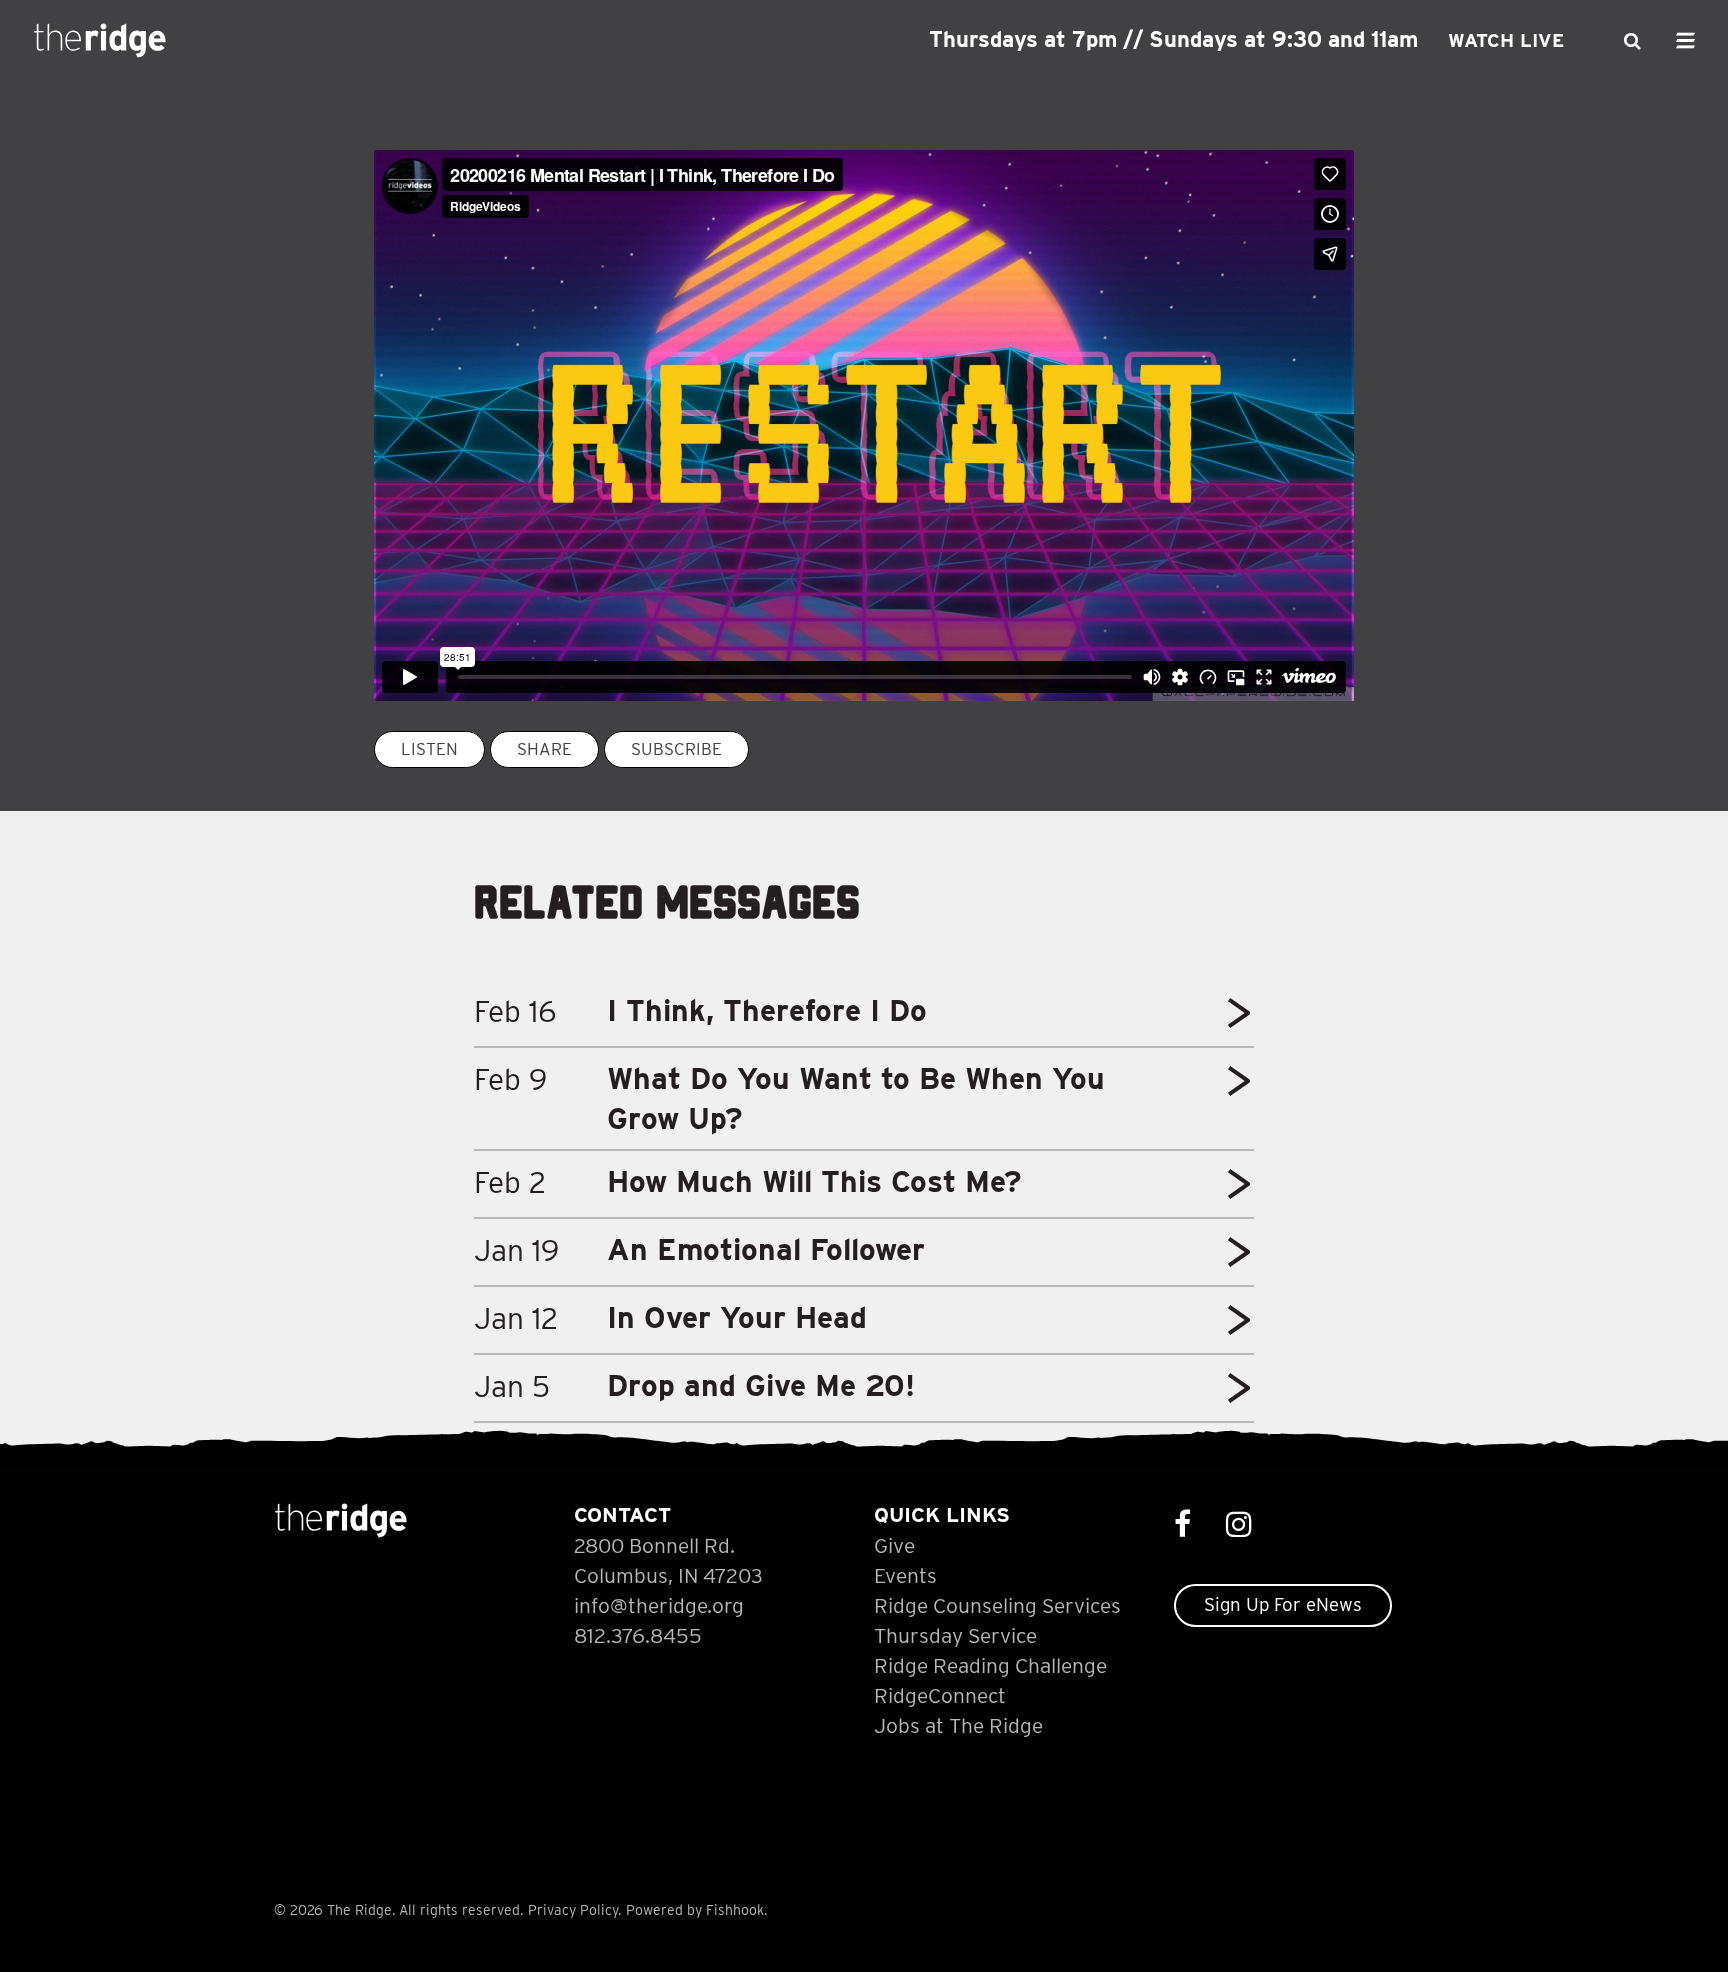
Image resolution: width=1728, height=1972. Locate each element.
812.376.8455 (638, 1635)
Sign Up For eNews (1283, 1604)
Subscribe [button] (676, 749)
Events (905, 1575)
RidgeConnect (940, 1695)
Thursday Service (955, 1635)
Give (894, 1545)
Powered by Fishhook (695, 1910)
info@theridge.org (659, 1605)
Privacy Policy (573, 1910)
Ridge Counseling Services (997, 1605)
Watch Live (1506, 40)
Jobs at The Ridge (958, 1725)
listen (429, 749)
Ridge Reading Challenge (990, 1665)
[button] (1239, 1020)
